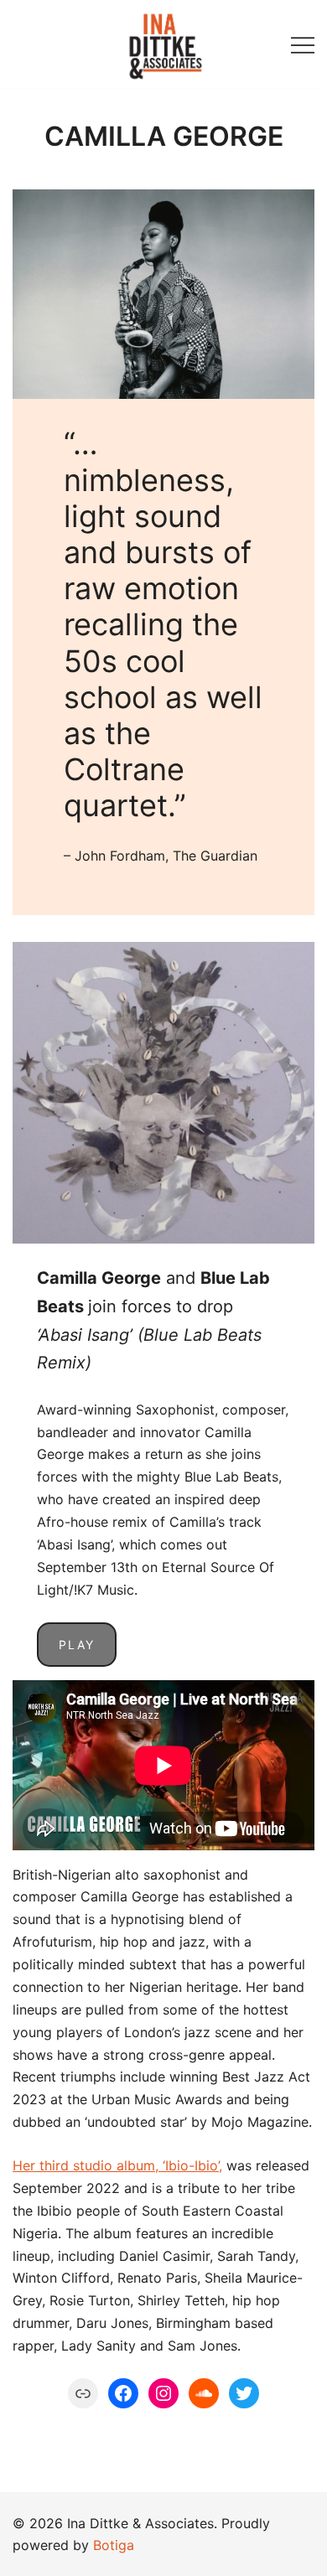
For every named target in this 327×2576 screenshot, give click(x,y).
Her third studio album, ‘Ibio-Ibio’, (117, 2165)
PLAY (77, 1645)
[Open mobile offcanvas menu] (303, 44)
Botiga (114, 2545)
